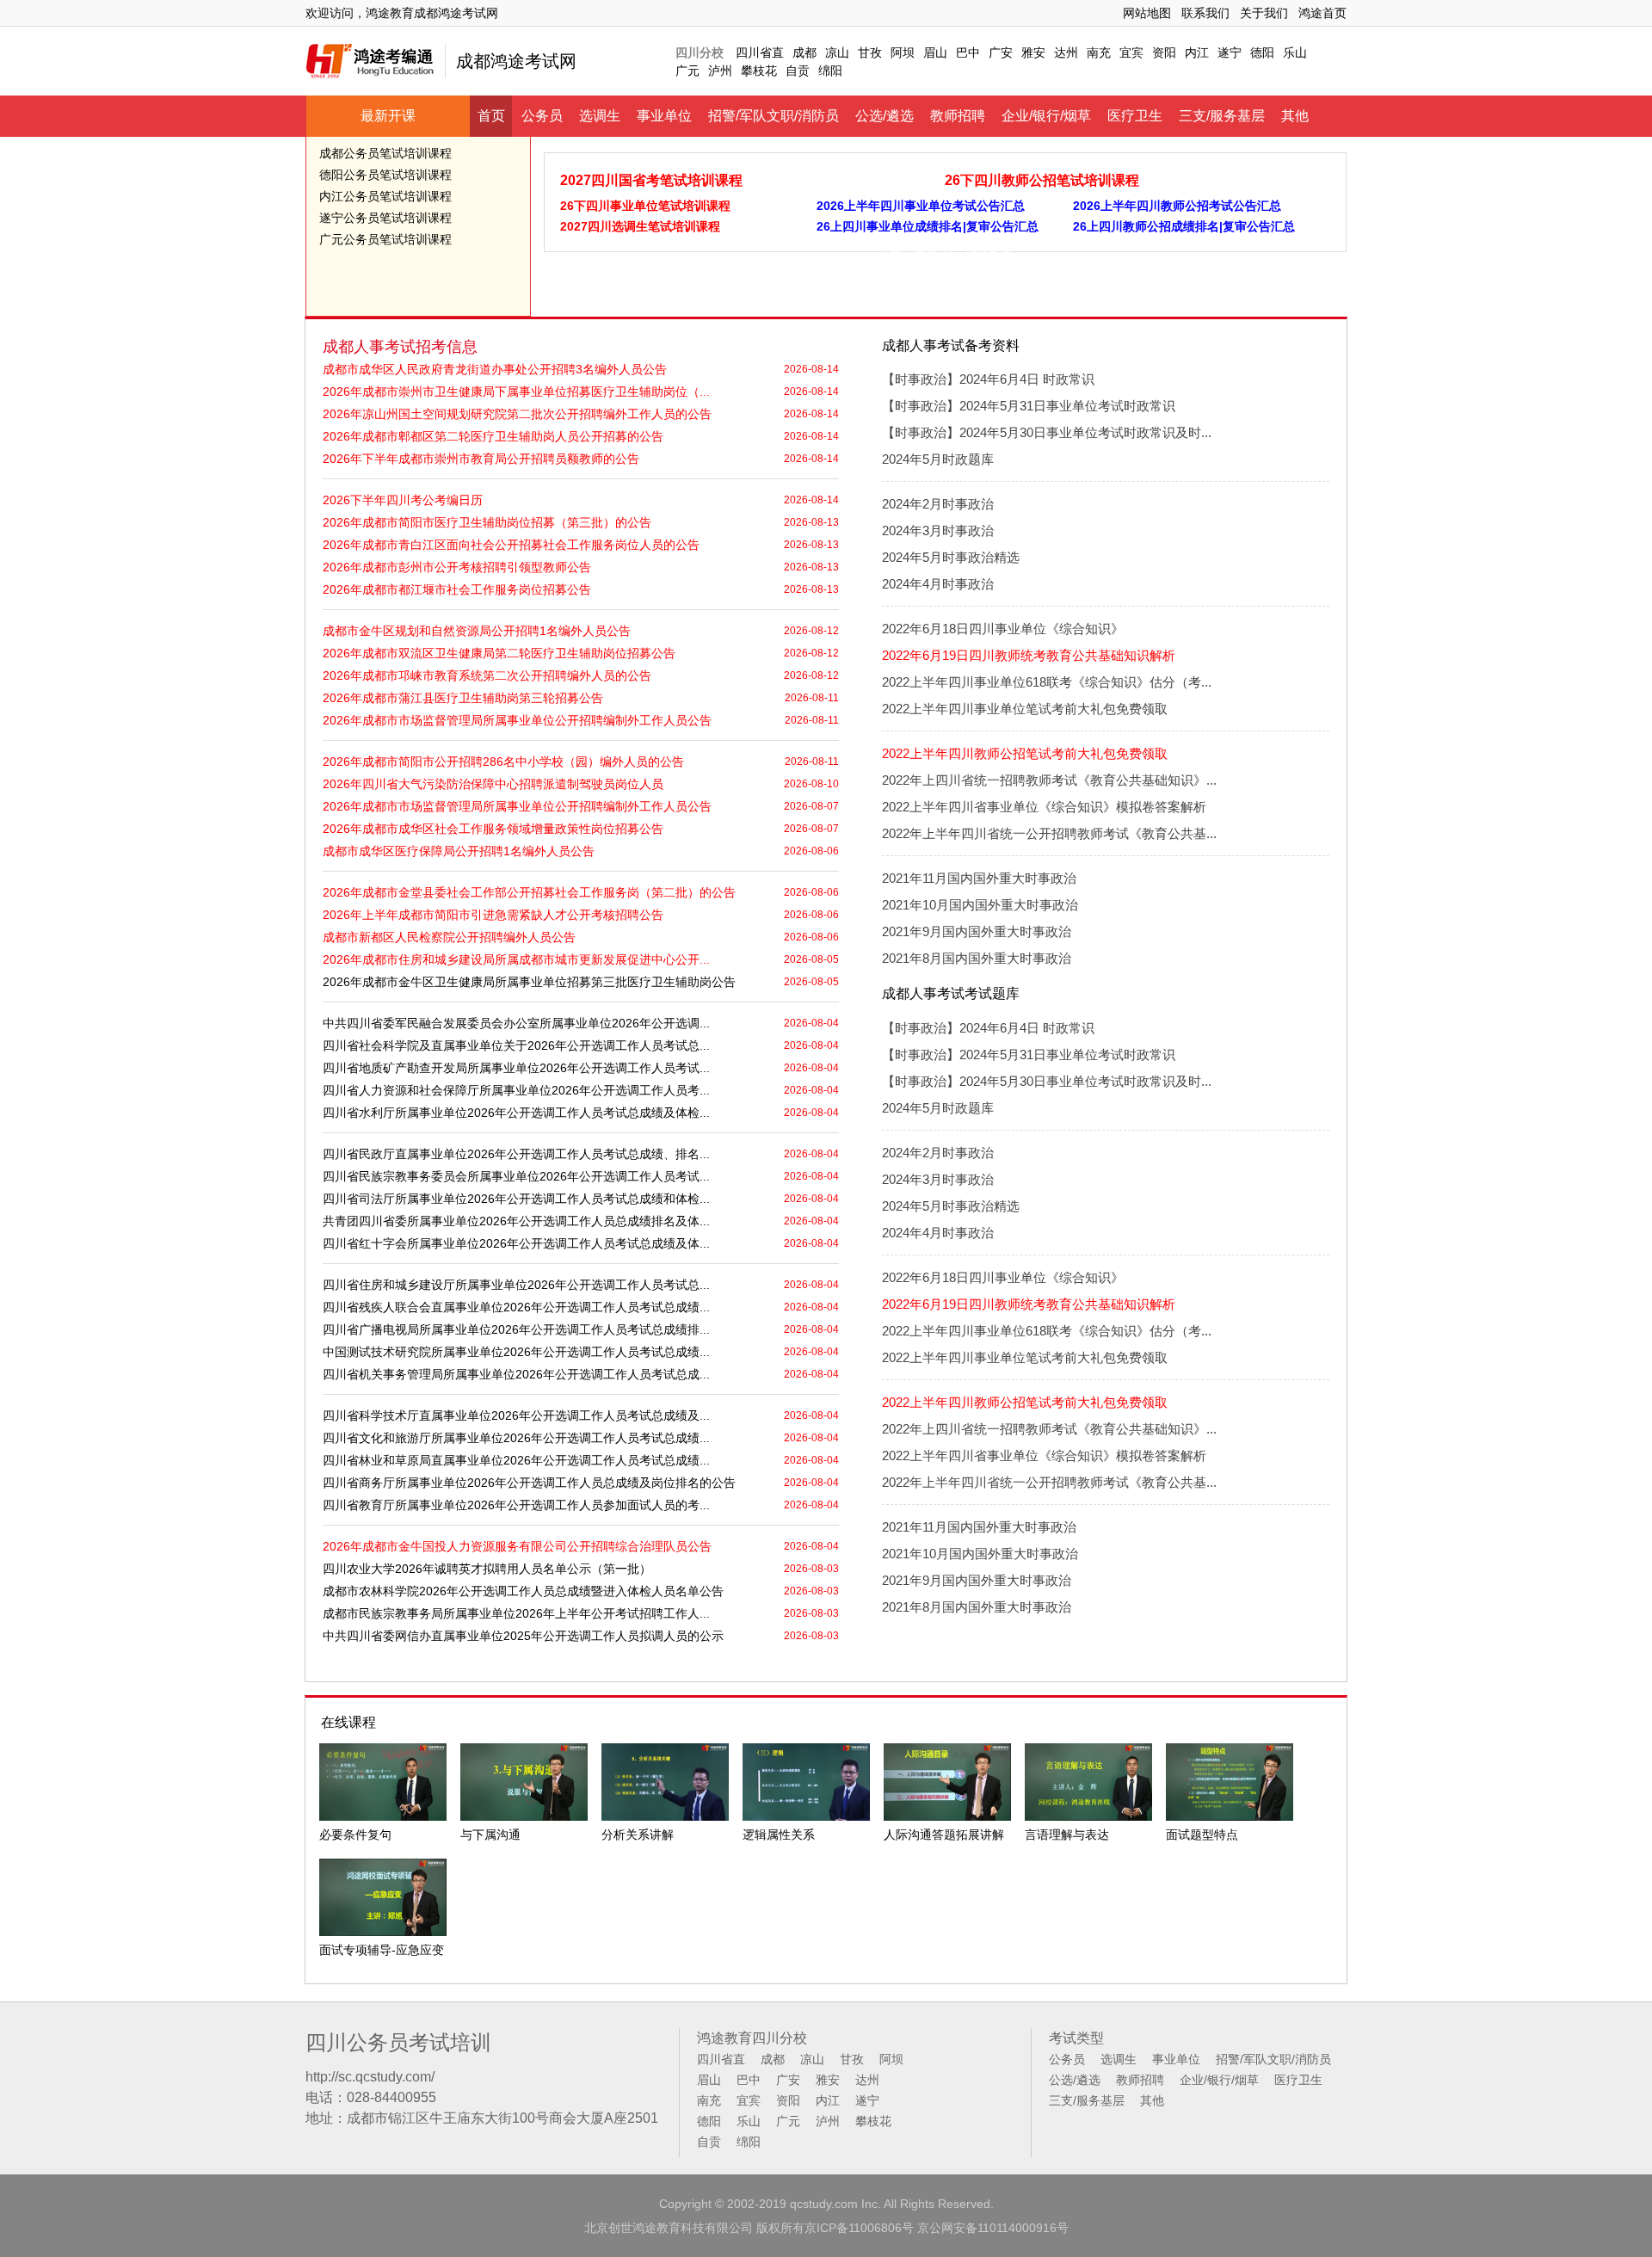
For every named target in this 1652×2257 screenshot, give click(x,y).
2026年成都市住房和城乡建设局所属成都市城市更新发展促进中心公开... (516, 959)
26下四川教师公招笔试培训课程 (1042, 180)
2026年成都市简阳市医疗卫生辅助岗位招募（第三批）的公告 (487, 522)
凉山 (837, 52)
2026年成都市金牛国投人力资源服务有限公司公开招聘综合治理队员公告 (517, 1546)
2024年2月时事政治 (938, 504)
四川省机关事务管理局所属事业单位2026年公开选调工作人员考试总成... (516, 1374)
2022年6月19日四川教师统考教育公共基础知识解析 (1029, 655)
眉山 (935, 52)
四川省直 (760, 52)
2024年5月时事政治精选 (951, 557)
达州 (1066, 52)
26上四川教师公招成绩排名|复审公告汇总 (1184, 226)
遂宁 (1230, 52)
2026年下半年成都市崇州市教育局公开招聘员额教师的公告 (481, 459)
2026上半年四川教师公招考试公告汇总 (1177, 206)
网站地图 (1147, 13)
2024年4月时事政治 (938, 584)
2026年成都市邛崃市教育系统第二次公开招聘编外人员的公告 (487, 675)
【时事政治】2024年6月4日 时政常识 (988, 379)
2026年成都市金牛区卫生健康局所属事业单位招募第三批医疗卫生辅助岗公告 (529, 982)
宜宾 (1131, 52)
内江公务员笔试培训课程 (385, 196)
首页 (491, 116)
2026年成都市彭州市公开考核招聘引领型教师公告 (457, 567)
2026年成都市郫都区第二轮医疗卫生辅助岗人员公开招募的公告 (493, 436)
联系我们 (1205, 13)
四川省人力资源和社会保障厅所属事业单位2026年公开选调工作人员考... (516, 1090)
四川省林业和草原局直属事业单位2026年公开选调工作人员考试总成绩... (516, 1460)
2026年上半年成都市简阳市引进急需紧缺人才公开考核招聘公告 (493, 915)
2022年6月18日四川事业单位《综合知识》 (1003, 629)
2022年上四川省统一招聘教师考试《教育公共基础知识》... (1049, 780)
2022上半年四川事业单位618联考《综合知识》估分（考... (1047, 682)
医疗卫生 (1135, 116)
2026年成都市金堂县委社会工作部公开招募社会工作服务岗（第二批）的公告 (529, 892)
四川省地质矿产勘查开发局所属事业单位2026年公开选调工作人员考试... (516, 1068)
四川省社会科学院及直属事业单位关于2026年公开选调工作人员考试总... (516, 1045)
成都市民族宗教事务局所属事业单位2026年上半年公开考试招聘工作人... (516, 1613)
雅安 (1033, 52)
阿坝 (903, 52)
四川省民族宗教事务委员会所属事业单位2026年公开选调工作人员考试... (516, 1176)
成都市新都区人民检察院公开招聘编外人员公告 (449, 937)
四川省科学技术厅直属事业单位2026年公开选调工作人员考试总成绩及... (516, 1415)
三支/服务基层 (1222, 116)
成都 (804, 52)
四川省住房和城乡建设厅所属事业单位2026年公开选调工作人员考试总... (516, 1285)
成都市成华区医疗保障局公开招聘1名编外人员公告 (459, 851)
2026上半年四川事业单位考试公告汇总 (921, 206)
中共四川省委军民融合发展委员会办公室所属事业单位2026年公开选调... (516, 1023)
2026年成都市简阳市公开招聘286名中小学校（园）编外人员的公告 (503, 762)
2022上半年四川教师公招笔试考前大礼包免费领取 (1025, 753)
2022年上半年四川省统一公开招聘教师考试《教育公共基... (1049, 833)
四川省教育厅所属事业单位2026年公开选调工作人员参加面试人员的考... (516, 1505)
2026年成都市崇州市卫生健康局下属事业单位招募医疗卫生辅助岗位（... (516, 392)
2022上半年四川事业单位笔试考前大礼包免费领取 (1025, 709)
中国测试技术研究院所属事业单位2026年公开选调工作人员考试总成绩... (516, 1352)
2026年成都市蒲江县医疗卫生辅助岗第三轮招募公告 (463, 698)
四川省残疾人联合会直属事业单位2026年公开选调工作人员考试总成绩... (516, 1307)
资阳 (1164, 52)
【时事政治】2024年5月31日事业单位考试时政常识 (1029, 406)
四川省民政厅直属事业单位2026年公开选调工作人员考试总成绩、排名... (516, 1154)
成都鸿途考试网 (516, 61)
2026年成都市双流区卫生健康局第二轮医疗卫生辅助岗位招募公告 (499, 653)
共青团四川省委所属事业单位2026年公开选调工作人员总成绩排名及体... (516, 1221)
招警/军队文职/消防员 (774, 116)
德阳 (1262, 52)
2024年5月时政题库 (938, 459)
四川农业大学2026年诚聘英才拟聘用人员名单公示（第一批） (487, 1569)
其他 (1295, 116)
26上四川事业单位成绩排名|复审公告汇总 (928, 226)
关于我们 (1264, 13)
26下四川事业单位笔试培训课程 (645, 206)
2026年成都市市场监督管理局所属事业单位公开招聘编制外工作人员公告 (517, 720)
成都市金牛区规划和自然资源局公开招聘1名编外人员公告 (477, 631)
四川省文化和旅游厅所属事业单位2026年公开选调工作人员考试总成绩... (516, 1438)
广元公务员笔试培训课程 (385, 239)
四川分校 (700, 52)
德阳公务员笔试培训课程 (385, 175)
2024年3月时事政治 (938, 530)
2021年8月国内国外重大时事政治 (977, 958)
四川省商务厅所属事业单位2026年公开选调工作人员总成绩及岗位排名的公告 (529, 1483)
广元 (687, 71)
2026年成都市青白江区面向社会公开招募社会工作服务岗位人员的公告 (511, 545)
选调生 (600, 116)
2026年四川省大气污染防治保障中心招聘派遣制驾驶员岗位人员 (493, 784)
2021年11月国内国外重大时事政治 (979, 878)
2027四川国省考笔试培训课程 (651, 180)
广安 (1001, 52)
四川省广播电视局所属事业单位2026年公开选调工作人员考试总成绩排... (516, 1329)
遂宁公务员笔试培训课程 (385, 218)
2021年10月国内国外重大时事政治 (980, 905)
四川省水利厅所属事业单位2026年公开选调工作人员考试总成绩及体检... (516, 1113)
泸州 (720, 71)
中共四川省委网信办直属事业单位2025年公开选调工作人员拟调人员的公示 (523, 1636)
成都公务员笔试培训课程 (385, 153)
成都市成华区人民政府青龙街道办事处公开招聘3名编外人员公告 (495, 369)
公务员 (542, 116)
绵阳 (830, 71)
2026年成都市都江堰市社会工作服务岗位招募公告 (457, 589)
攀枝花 (759, 71)
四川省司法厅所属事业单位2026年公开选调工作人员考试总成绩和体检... (516, 1199)
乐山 (1295, 52)
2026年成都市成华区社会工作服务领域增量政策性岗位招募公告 (493, 829)
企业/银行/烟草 (1046, 116)
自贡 (798, 71)
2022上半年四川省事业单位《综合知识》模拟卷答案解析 (1044, 807)
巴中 (968, 52)
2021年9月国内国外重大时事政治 (977, 931)
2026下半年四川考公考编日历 (403, 500)
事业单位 (664, 116)
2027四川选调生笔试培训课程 (640, 226)
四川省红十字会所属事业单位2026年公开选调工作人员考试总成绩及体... (516, 1243)
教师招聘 (958, 116)
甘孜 (870, 52)
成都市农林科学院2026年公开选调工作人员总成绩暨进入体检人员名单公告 (523, 1591)
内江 (1197, 52)
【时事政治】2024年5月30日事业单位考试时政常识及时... (1047, 432)
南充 (1099, 52)
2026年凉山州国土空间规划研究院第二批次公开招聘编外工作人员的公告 (517, 414)
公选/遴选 (885, 116)
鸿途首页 (1322, 13)
